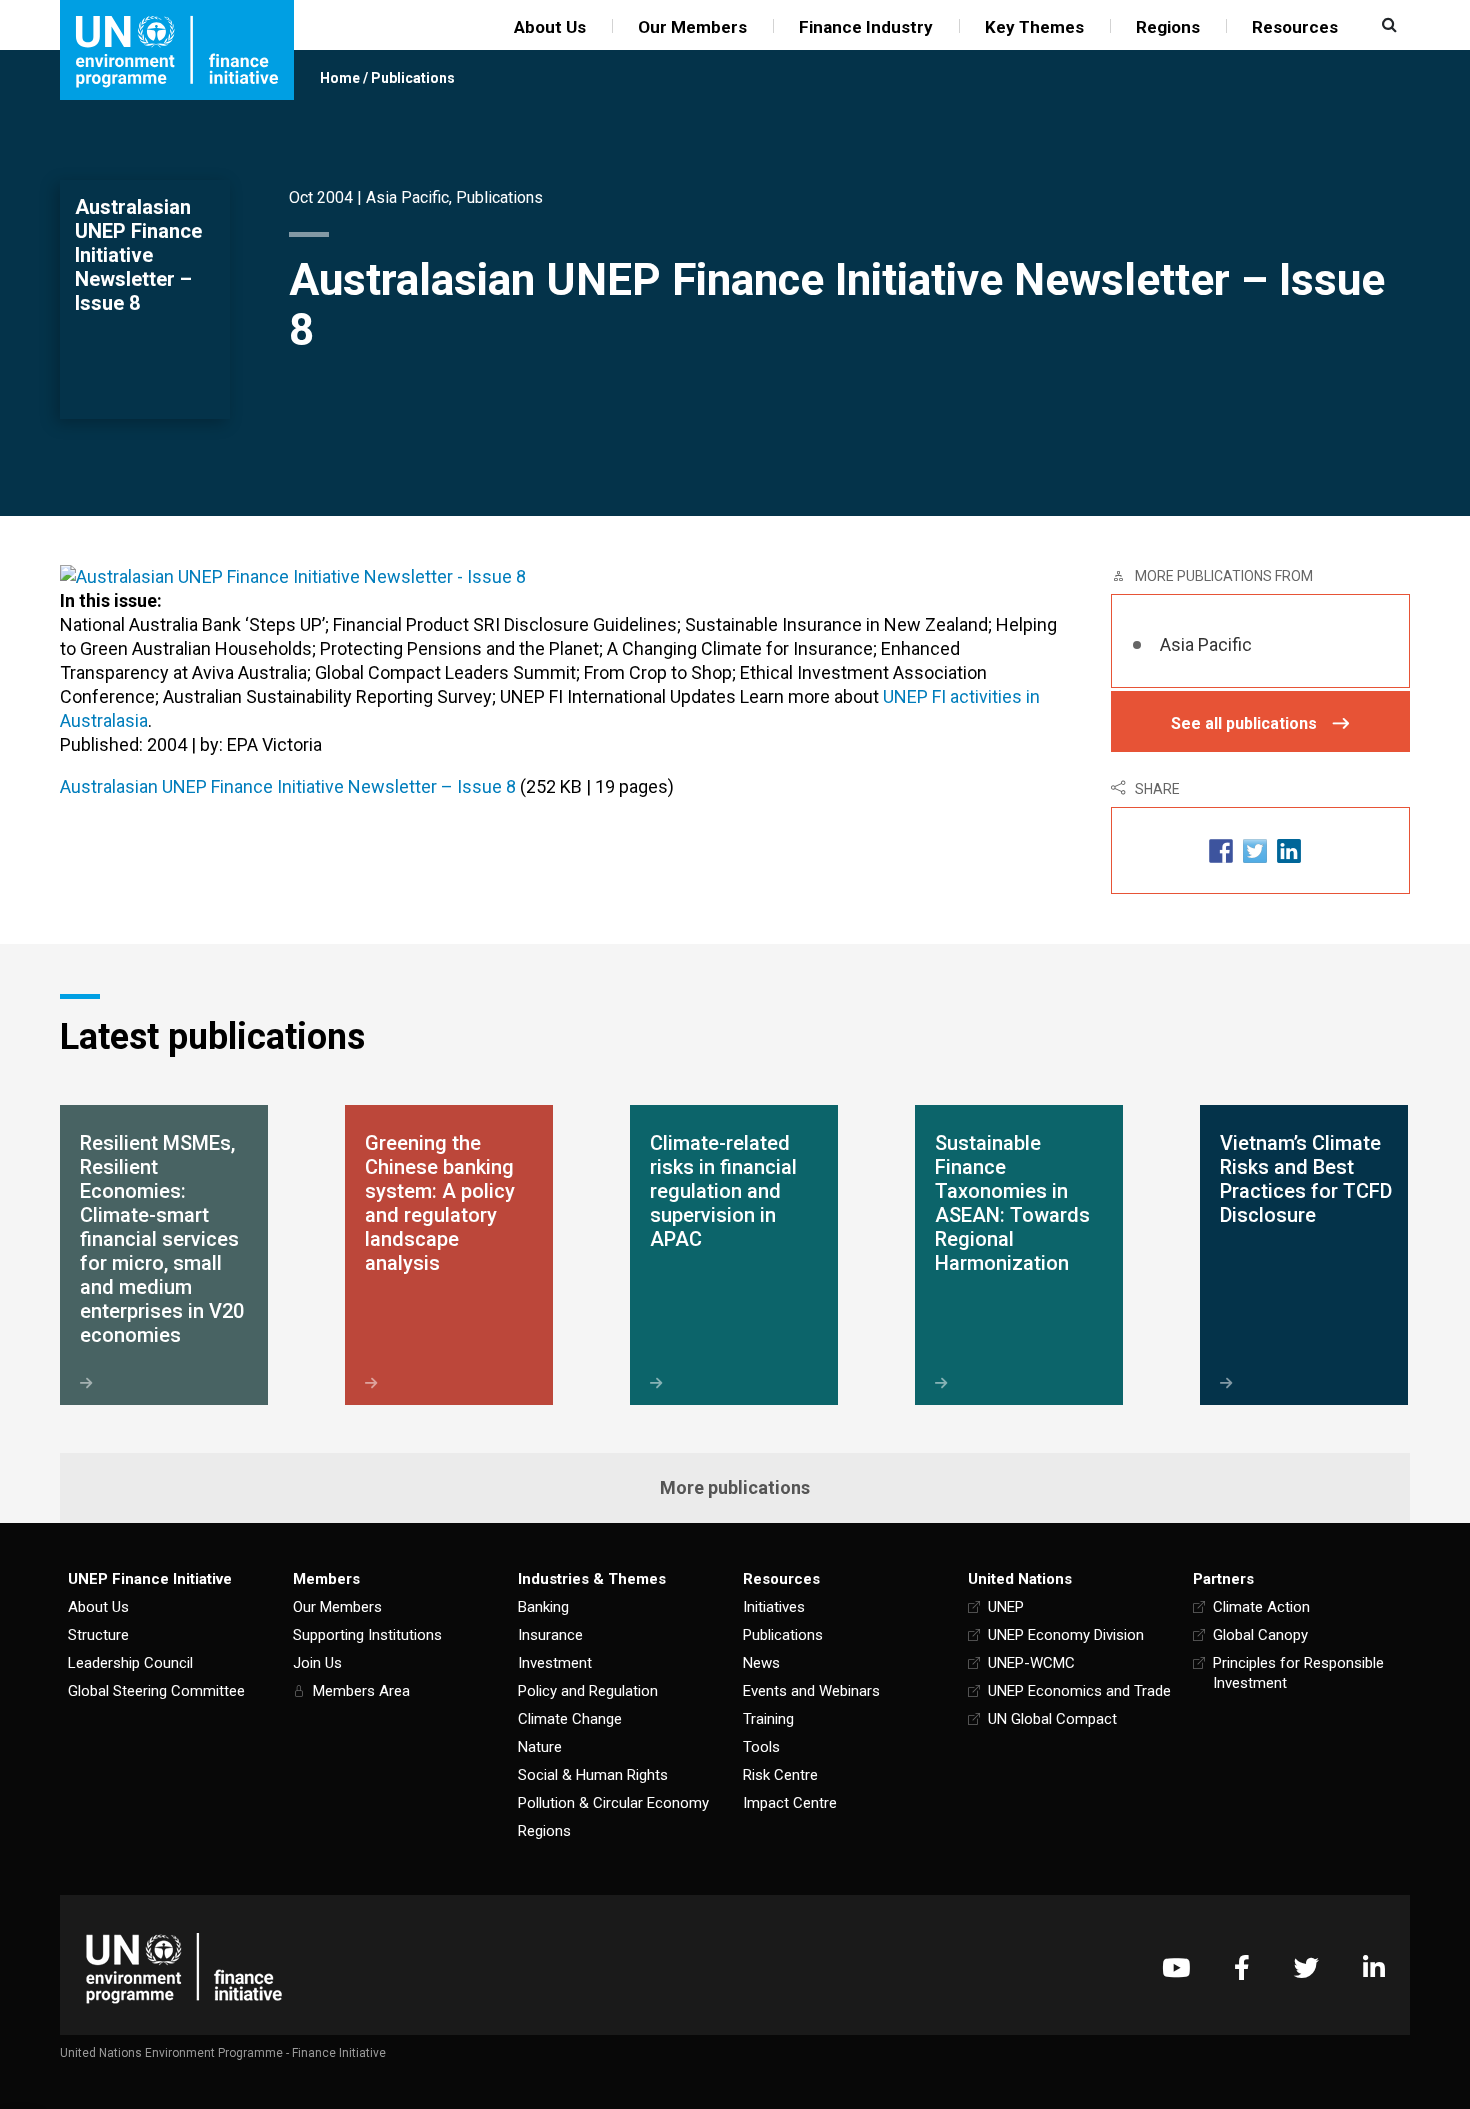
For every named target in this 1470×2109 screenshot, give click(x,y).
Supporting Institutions (367, 1635)
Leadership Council (130, 1663)
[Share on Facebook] (1221, 850)
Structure (98, 1635)
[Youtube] (1176, 1967)
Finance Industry (866, 27)
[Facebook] (1242, 1967)
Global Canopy (1260, 1635)
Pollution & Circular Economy (613, 1803)
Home (340, 78)
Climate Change (570, 1719)
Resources (1295, 27)
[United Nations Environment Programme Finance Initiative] (184, 1967)
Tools (761, 1747)
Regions (1168, 27)
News (761, 1663)
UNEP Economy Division (1066, 1635)
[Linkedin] (1374, 1967)
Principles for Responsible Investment (1298, 1673)
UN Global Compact (1052, 1719)
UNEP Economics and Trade (1079, 1691)
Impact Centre (790, 1803)
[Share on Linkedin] (1289, 850)
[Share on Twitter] (1255, 850)
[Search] (1387, 25)
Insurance (550, 1635)
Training (768, 1719)
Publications (413, 78)
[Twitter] (1306, 1967)
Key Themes (1034, 27)
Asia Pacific (407, 197)
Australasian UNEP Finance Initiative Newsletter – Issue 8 (288, 786)
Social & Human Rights (593, 1775)
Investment (555, 1663)
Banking (543, 1607)
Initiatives (774, 1607)
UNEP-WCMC (1031, 1663)
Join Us (317, 1663)
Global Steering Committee (156, 1691)
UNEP (1006, 1607)
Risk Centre (780, 1775)
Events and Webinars (811, 1691)
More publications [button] (735, 1487)
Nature (540, 1747)
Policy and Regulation (588, 1691)
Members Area (361, 1691)
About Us (550, 27)
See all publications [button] (1244, 723)
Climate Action (1261, 1607)
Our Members (692, 27)
